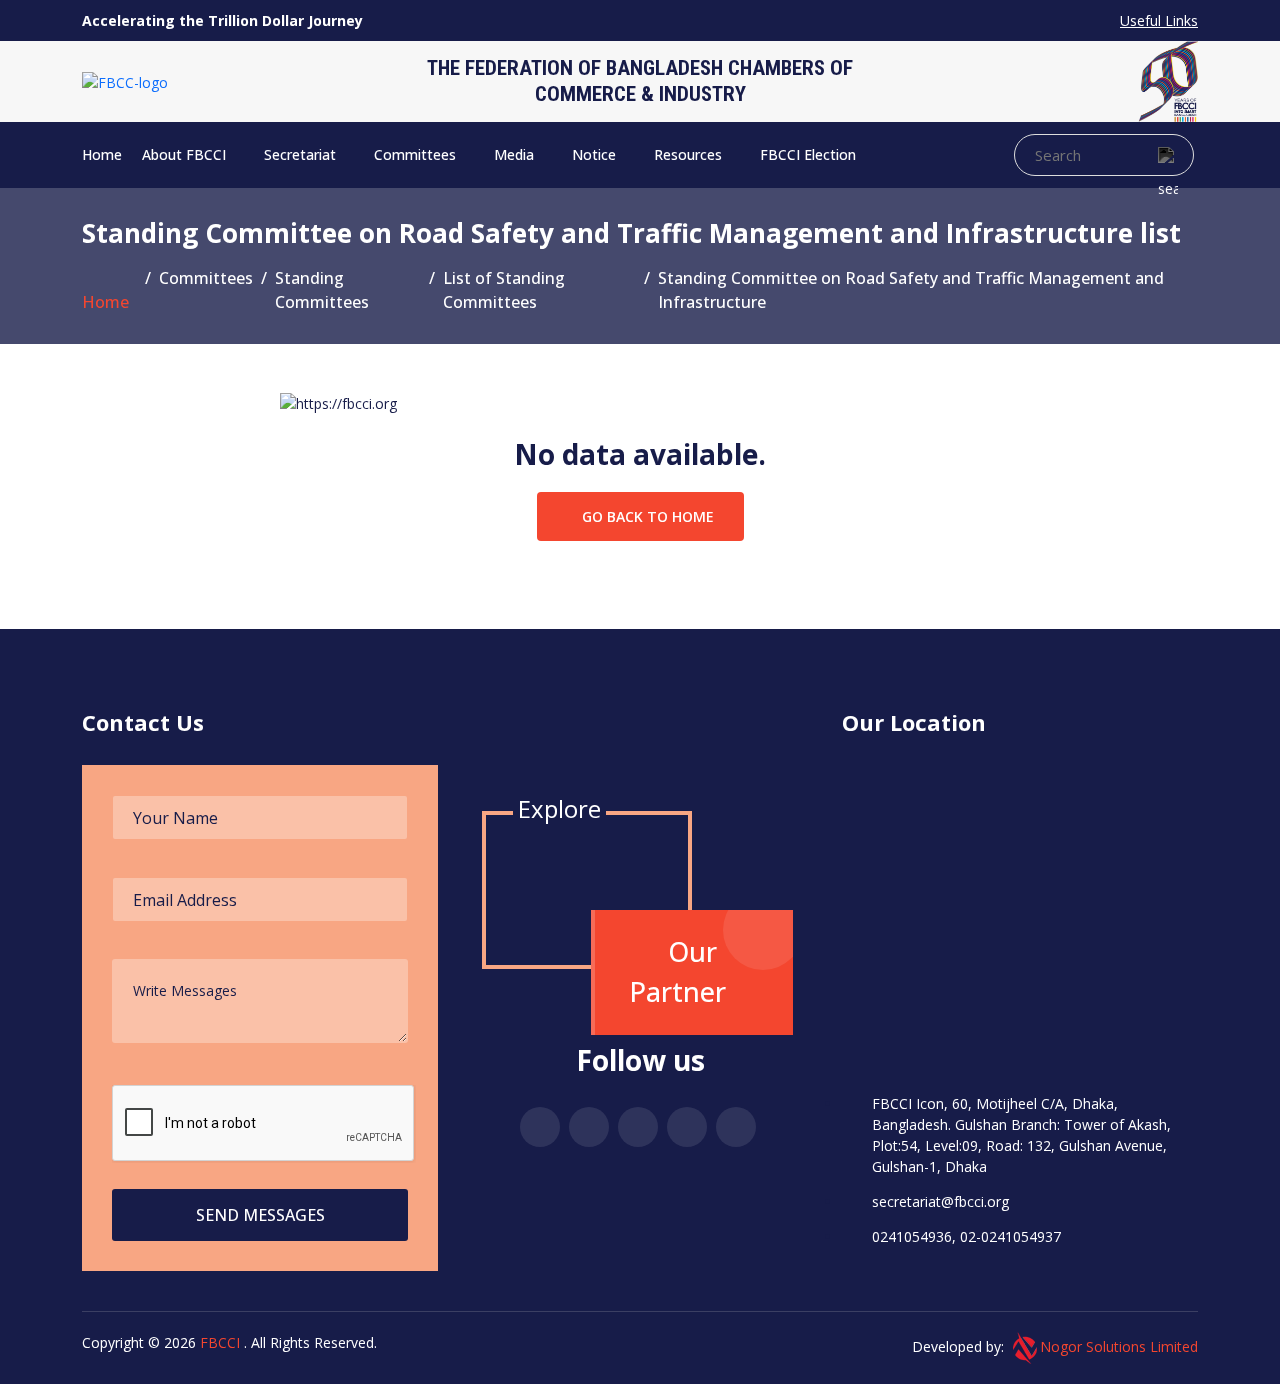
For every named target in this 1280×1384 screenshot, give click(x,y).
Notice (596, 154)
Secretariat (302, 154)
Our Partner (677, 972)
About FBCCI (186, 154)
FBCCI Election (810, 154)
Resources (690, 154)
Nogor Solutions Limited (1119, 1346)
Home (102, 154)
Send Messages (260, 1215)
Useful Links (1159, 20)
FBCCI (220, 1342)
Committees (417, 154)
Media (516, 154)
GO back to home (646, 516)
